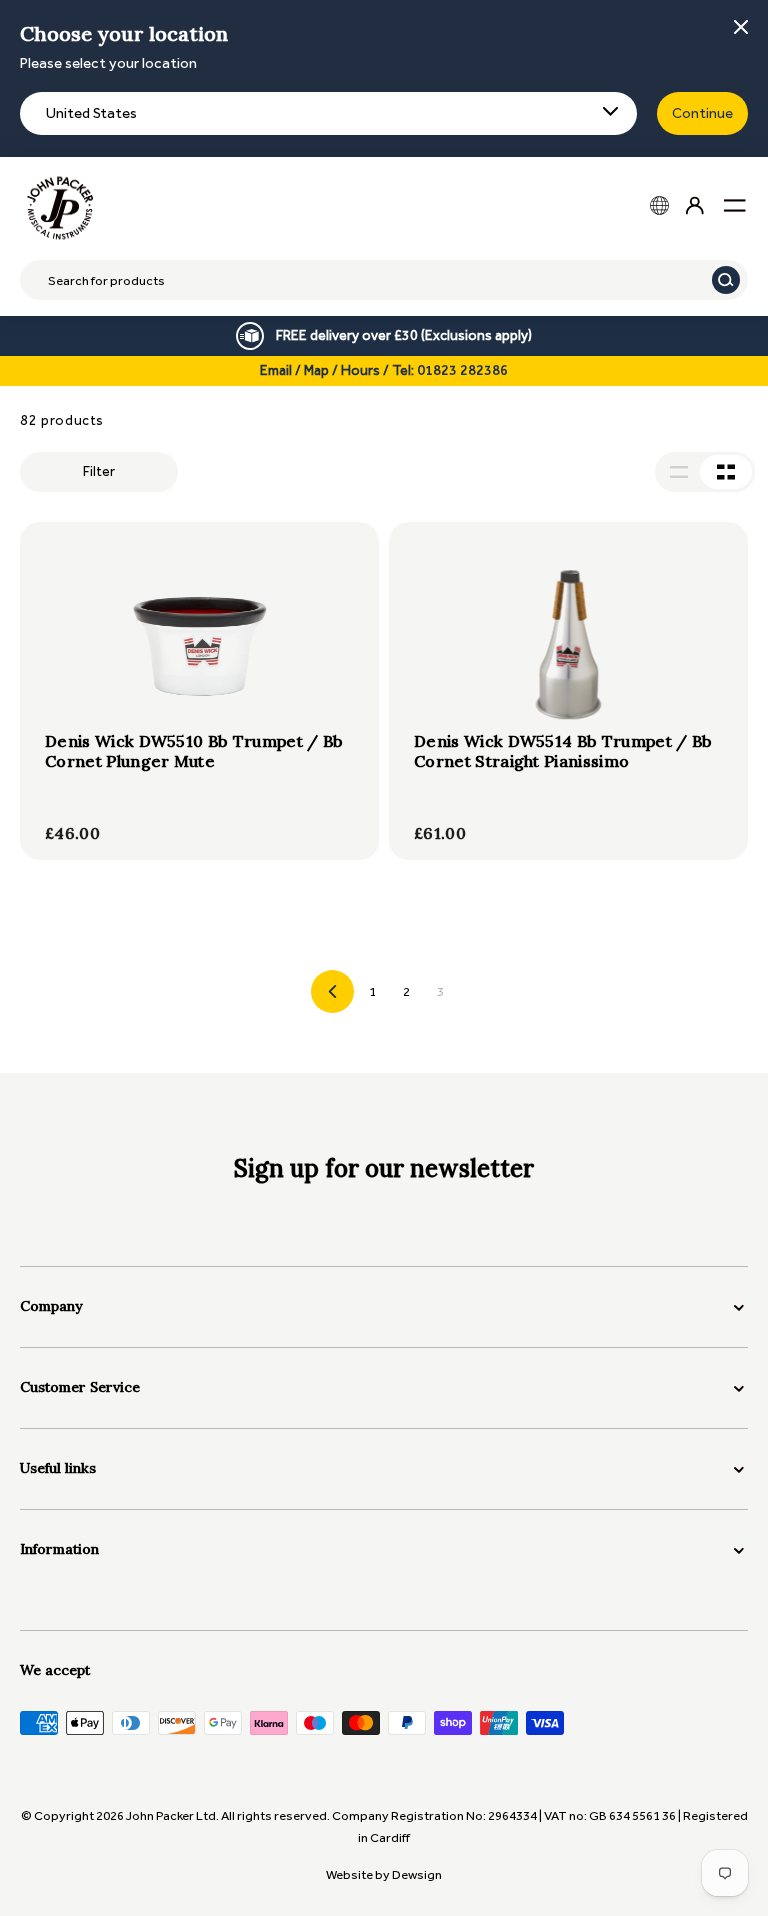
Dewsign (417, 1874)
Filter (99, 471)
